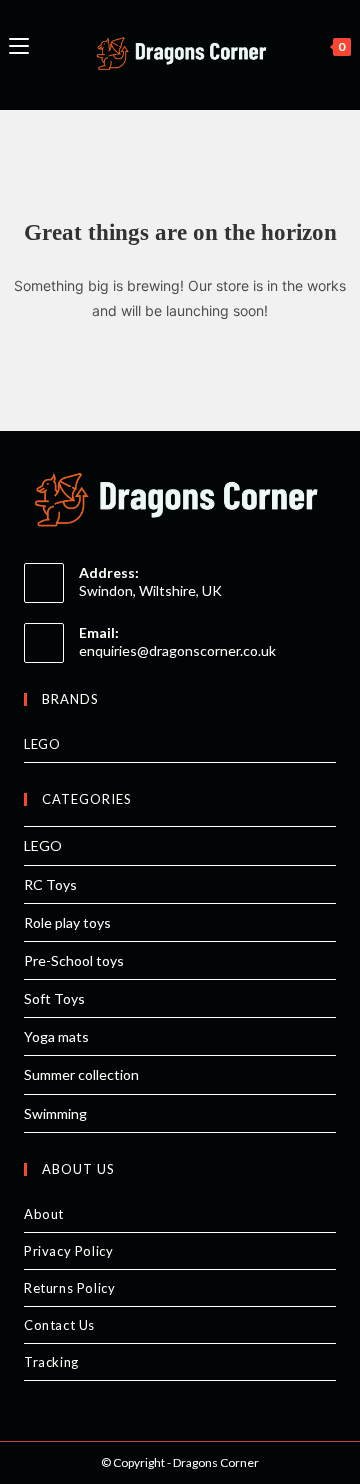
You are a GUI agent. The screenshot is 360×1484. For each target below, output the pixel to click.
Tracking (51, 1362)
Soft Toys (54, 998)
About (44, 1214)
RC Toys (50, 884)
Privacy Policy (68, 1251)
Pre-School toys (74, 960)
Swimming (55, 1113)
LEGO (42, 744)
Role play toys (67, 922)
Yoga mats (56, 1036)
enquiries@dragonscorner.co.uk (177, 650)
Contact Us (59, 1325)
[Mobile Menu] (19, 44)
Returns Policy (69, 1288)
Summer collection (81, 1074)
